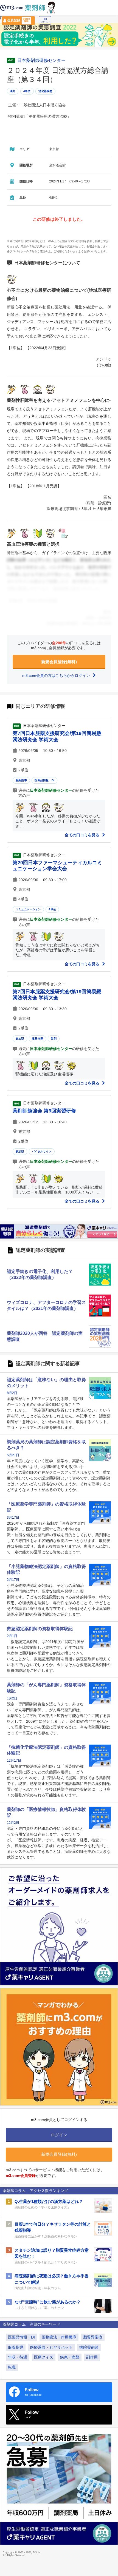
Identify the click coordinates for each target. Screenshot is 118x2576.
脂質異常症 (93, 2337)
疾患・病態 (70, 2357)
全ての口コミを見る (83, 835)
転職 (12, 2367)
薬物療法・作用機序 (59, 2337)
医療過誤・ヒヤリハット (51, 2347)
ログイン (45, 22)
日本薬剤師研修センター (41, 61)
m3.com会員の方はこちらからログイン (57, 676)
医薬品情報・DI (44, 780)
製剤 (54, 1039)
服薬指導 (21, 780)
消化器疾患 (45, 91)
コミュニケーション (28, 909)
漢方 (13, 91)
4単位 (27, 91)
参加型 (20, 1039)
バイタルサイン (42, 1151)
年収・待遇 (18, 2357)
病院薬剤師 (89, 2347)
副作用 (92, 2357)
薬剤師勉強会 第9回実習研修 (44, 1111)
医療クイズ (44, 2357)
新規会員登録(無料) (59, 662)
